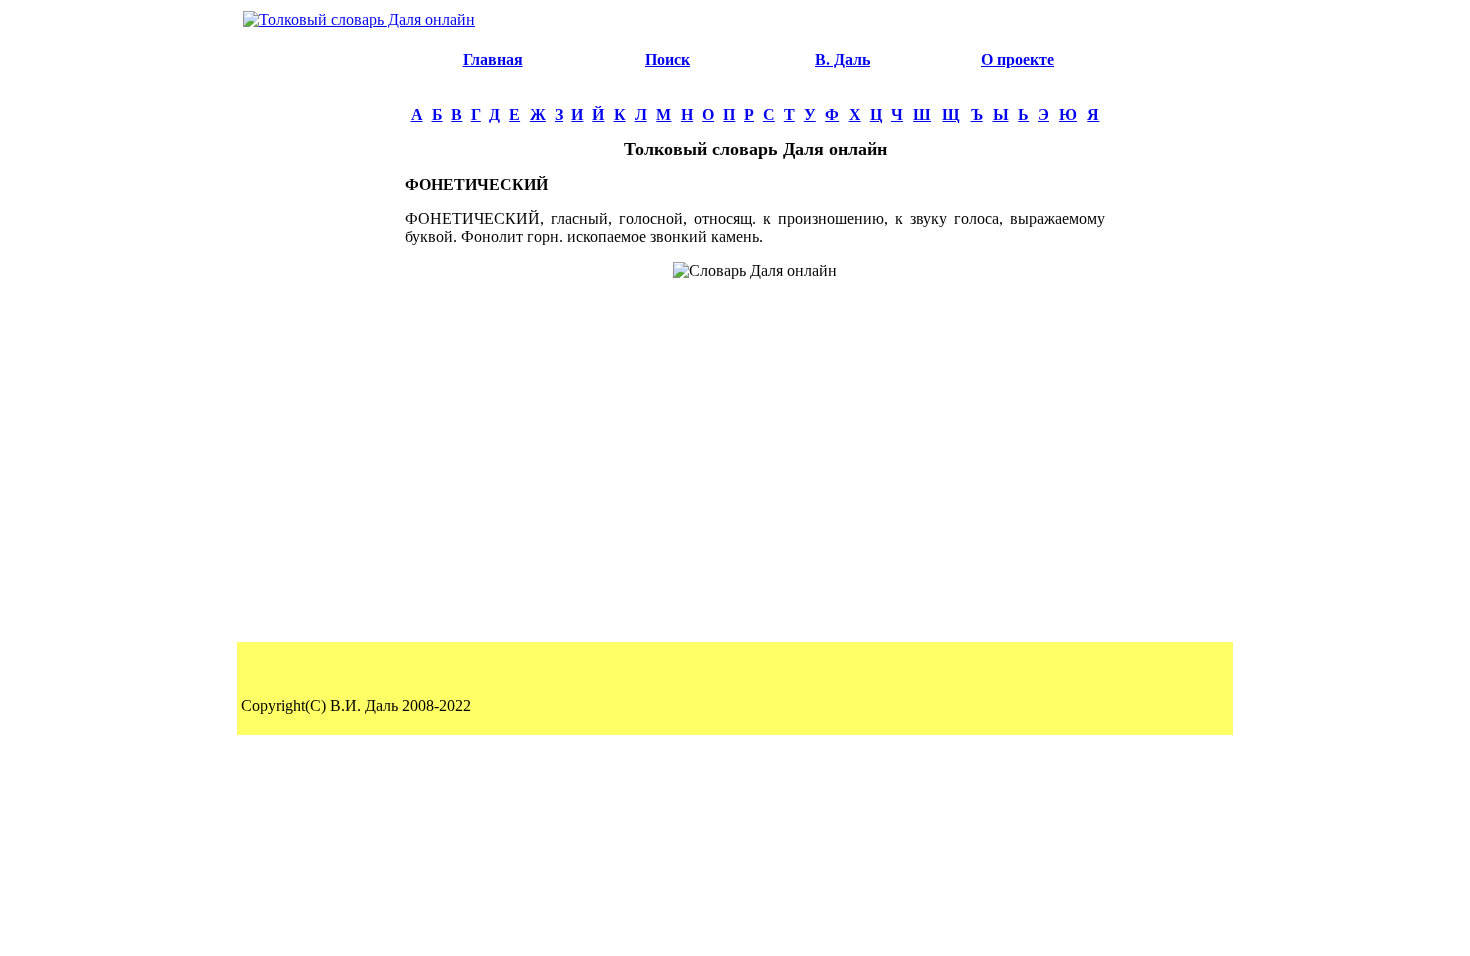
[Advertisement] (321, 336)
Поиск (667, 59)
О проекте (1017, 59)
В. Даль (842, 59)
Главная (493, 59)
